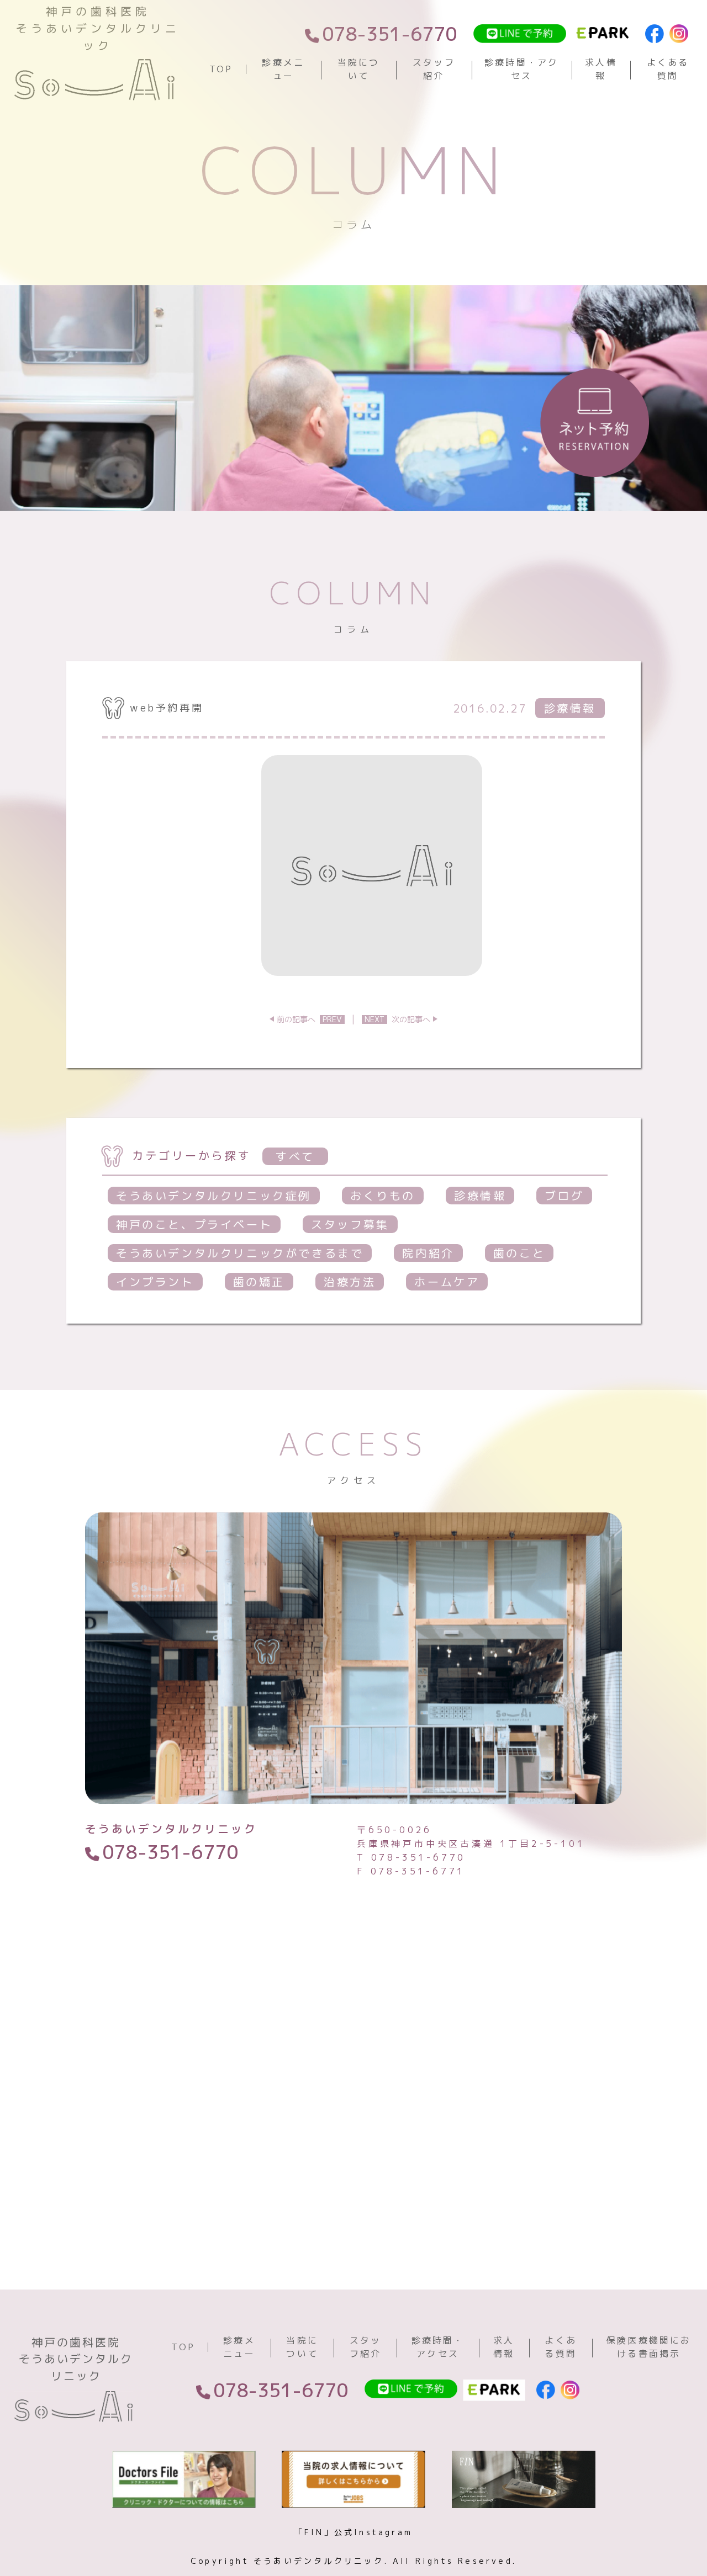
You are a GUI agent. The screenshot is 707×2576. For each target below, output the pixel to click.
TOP (221, 69)
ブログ (564, 1196)
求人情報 (601, 69)
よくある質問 (668, 69)
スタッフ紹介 (434, 69)
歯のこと (519, 1253)
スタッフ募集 (350, 1224)
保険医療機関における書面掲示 (649, 2347)
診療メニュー (283, 69)
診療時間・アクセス (521, 69)
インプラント (155, 1282)
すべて (295, 1156)
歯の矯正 (259, 1282)
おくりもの (383, 1196)
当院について (359, 69)
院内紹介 (428, 1253)
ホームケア (447, 1282)
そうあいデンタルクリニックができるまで (240, 1253)
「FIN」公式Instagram (353, 2532)
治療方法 (350, 1282)
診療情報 (480, 1196)
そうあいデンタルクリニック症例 (214, 1196)
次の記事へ (397, 1019)
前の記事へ (309, 1019)
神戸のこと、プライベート (194, 1224)
